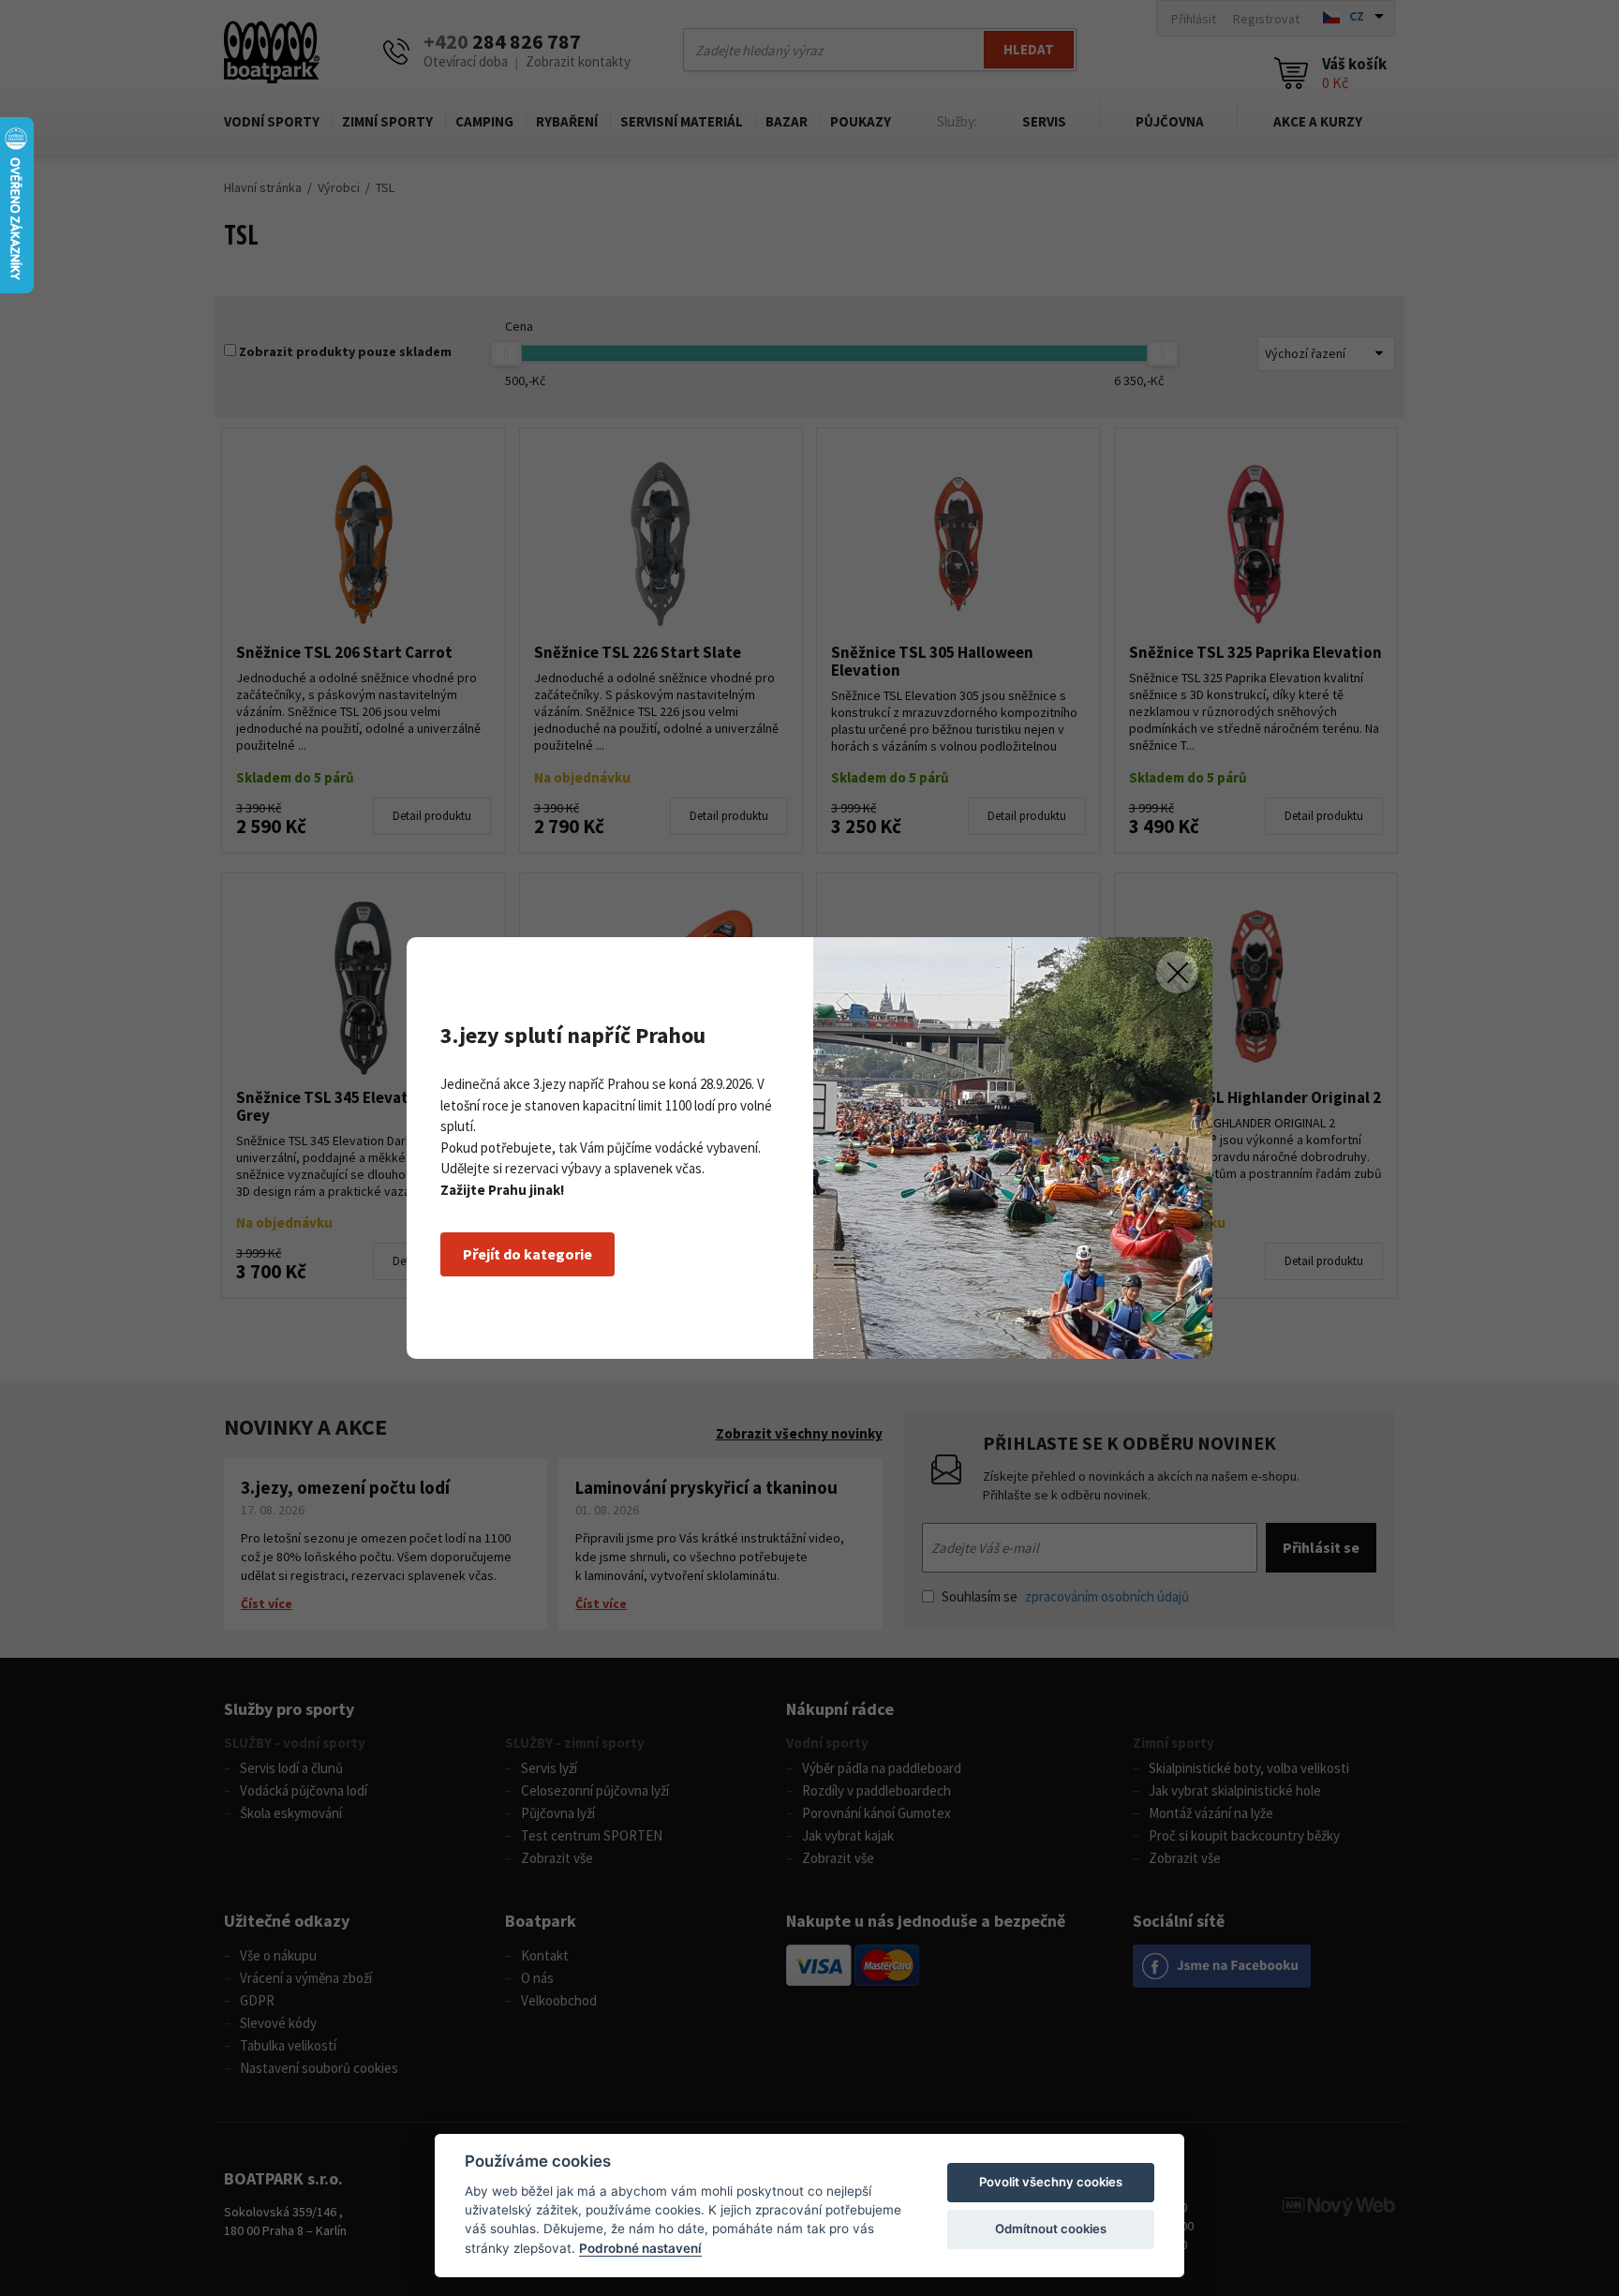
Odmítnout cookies (1051, 2229)
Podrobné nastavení (640, 2248)
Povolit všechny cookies (1051, 2182)
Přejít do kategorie (527, 1254)
